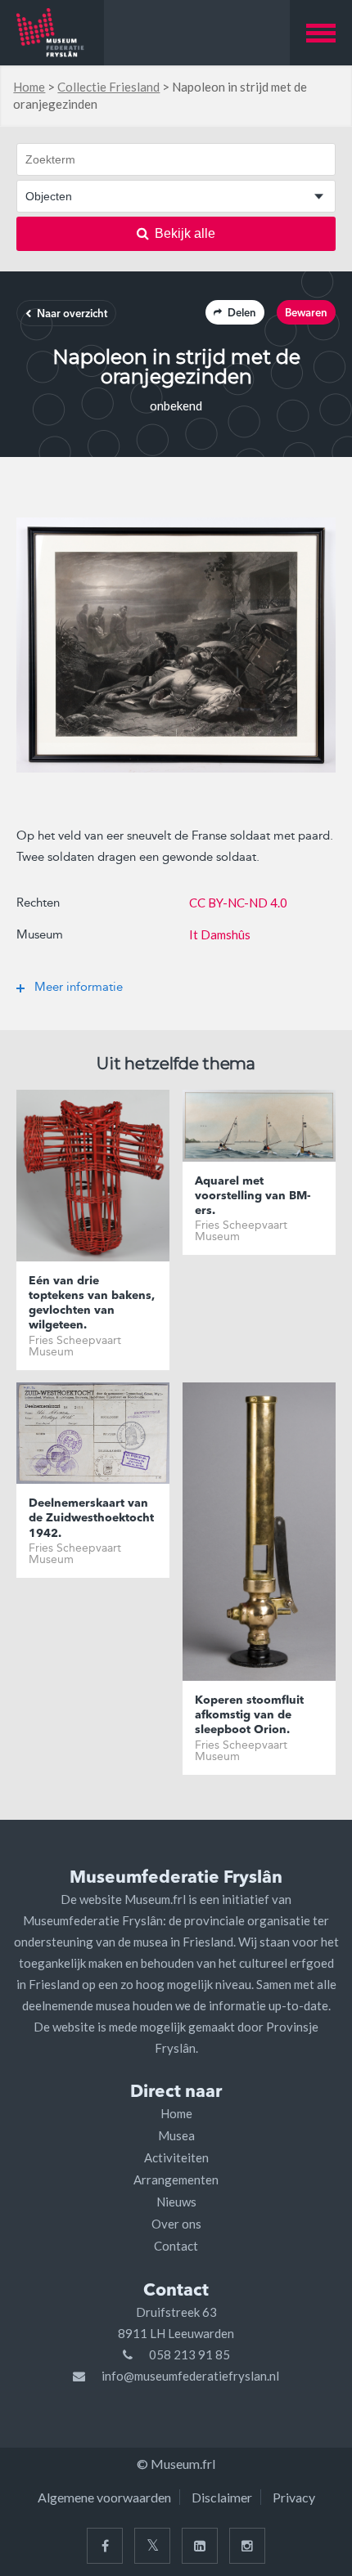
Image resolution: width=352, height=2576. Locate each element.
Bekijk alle (185, 233)
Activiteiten (176, 2157)
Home (29, 87)
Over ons (176, 2224)
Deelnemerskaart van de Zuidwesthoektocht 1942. (91, 1518)
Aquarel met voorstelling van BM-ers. (253, 1196)
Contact (176, 2246)
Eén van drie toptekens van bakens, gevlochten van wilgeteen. (92, 1304)
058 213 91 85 (190, 2354)
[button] (321, 33)
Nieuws (176, 2202)
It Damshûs (220, 934)
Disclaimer (222, 2497)
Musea (176, 2135)
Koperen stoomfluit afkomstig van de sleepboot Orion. (249, 1715)
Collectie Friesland (108, 87)
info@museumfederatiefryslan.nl (190, 2376)
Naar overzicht (72, 314)
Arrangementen (176, 2180)
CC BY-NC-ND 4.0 (238, 903)
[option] (176, 645)
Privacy (294, 2497)
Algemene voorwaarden (104, 2497)
